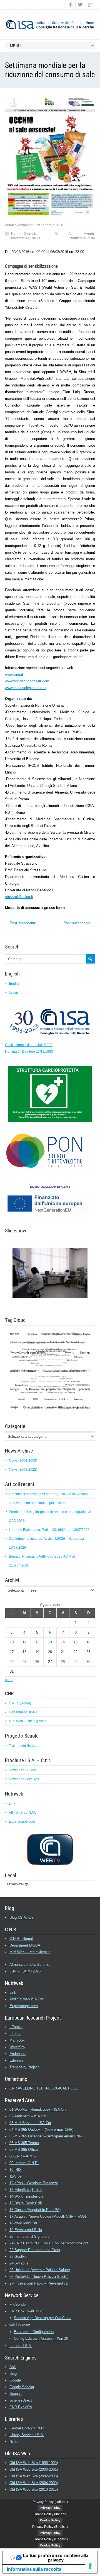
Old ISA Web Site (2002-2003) (34, 2476)
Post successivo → (79, 923)
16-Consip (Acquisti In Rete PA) (35, 2210)
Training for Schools (24, 1746)
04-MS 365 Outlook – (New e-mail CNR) (41, 2129)
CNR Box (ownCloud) (26, 2311)
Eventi (16, 234)
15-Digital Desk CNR (26, 2203)
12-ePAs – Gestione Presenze (34, 2183)
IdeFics (15, 2034)
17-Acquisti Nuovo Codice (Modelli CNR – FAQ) (48, 2216)
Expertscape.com (22, 1821)
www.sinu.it (14, 674)
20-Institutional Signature (29, 2236)
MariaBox (17, 2040)
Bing (13, 2374)
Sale (91, 238)
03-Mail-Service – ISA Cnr (30, 2123)
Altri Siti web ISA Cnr (24, 1813)
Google (15, 2380)
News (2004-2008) (23, 1461)
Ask (13, 2367)
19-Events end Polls (26, 2230)
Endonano (17, 2054)
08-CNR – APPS (23, 2156)
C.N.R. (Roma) (20, 1703)
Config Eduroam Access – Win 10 (41, 2338)
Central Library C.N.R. (27, 2428)
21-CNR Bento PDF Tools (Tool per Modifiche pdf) (49, 2243)
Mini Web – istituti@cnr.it (27, 1721)
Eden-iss (17, 2060)
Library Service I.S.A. (27, 2435)
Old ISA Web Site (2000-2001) (34, 2469)
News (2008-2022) (23, 1470)
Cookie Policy (50, 2520)
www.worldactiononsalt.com (27, 681)
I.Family (16, 2027)
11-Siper (16, 2176)
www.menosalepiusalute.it (26, 688)
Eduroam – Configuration (34, 2332)
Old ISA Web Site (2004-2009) (34, 2483)
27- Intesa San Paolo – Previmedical (39, 2283)
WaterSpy (17, 2047)
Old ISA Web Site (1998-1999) (34, 2463)
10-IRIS (16, 2170)
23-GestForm (20, 2257)
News (36, 238)
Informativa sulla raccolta (34, 2569)
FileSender (18, 2304)
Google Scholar (22, 2387)
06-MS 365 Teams (24, 2143)
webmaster (24, 225)
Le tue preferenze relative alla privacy (56, 2558)
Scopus (16, 2394)
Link (12, 1804)
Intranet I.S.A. (21, 2346)
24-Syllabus (19, 2263)
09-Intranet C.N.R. (24, 2163)
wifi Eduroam (20, 2325)
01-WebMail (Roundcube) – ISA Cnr (38, 2109)
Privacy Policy (17, 1884)
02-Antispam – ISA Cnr (28, 2116)
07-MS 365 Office (24, 2150)
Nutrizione (77, 238)
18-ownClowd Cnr (23, 2223)
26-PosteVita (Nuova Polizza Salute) (39, 2277)
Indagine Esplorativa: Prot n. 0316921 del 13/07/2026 (49, 1530)
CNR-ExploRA (21, 2407)
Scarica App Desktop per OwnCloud (43, 2318)
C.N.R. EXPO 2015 (25, 1971)
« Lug (9, 1680)
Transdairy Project (24, 2067)
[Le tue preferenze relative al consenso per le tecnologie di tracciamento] (90, 2566)
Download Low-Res (24, 1779)
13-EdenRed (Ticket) (26, 2190)
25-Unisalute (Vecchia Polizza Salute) (40, 2270)
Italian (13, 993)
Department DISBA (23, 1712)
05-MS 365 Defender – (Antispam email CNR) (46, 2136)
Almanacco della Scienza (30, 1965)
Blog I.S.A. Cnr (22, 1917)
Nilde (13, 2442)
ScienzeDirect (21, 2400)
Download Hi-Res (22, 1770)
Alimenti (75, 234)
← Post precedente (21, 923)
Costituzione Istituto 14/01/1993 (29, 1045)
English (15, 984)
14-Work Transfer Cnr (27, 2196)
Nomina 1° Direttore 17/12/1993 (29, 1052)
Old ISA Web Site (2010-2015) (34, 2489)
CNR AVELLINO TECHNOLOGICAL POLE (44, 2088)
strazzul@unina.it (19, 897)
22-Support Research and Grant (35, 2250)
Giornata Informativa (24, 236)
